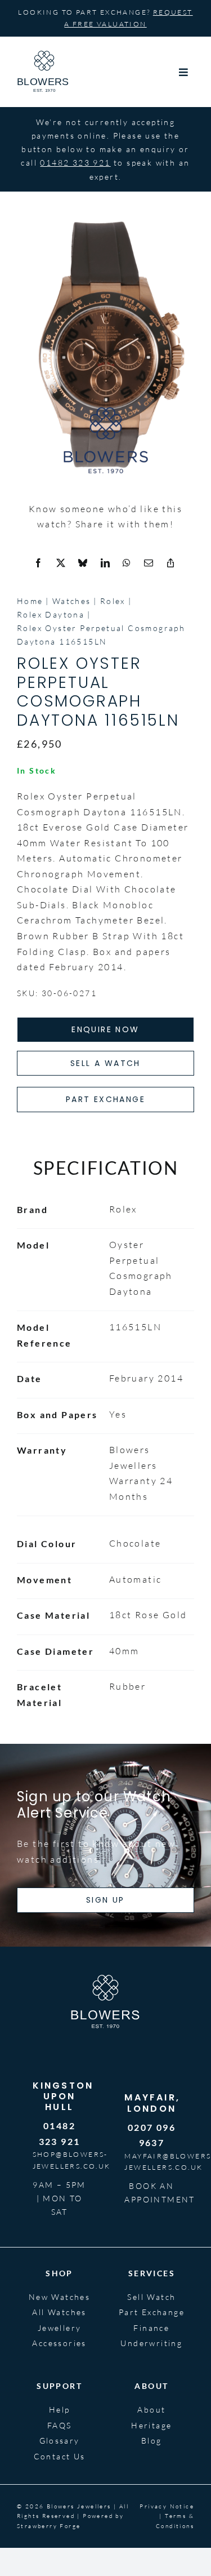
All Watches (59, 2312)
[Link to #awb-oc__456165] (184, 72)
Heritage (151, 2425)
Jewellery (60, 2328)
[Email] (149, 563)
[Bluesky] (83, 563)
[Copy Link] (171, 563)
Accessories (59, 2343)
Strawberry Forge (49, 2526)
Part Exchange (152, 2312)
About (151, 2410)
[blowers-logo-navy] (44, 55)
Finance (151, 2328)
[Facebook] (39, 563)
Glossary (60, 2440)
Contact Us (60, 2456)
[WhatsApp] (127, 563)
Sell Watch (151, 2297)
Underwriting (151, 2343)
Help (60, 2410)
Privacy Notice (167, 2506)
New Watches (59, 2297)
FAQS (60, 2425)
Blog (152, 2440)
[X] (61, 563)
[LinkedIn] (106, 563)
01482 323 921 (75, 163)
